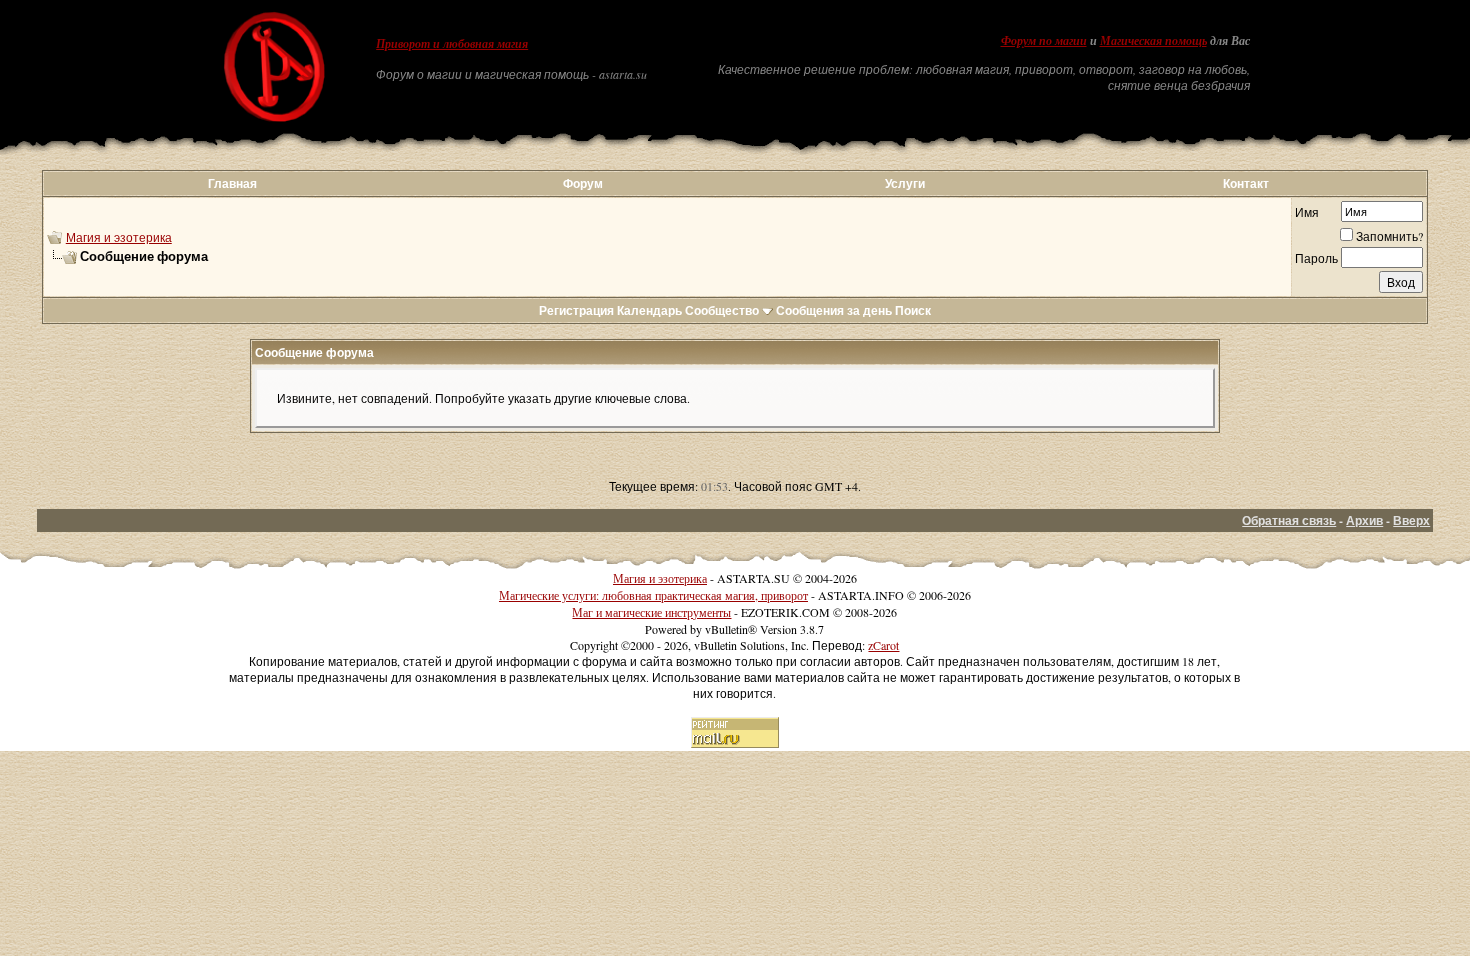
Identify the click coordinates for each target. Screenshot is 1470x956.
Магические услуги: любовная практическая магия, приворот (653, 595)
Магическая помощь (1153, 41)
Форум (583, 183)
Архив (1364, 520)
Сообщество (722, 310)
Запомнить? (1389, 236)
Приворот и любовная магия (452, 44)
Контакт (1246, 183)
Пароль (1316, 258)
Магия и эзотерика (119, 237)
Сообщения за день (834, 310)
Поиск (913, 310)
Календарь (649, 310)
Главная (232, 183)
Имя (1307, 212)
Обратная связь (1289, 520)
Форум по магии (1044, 41)
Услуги (905, 183)
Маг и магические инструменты (651, 612)
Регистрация (576, 310)
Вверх (1411, 520)
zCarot (883, 645)
